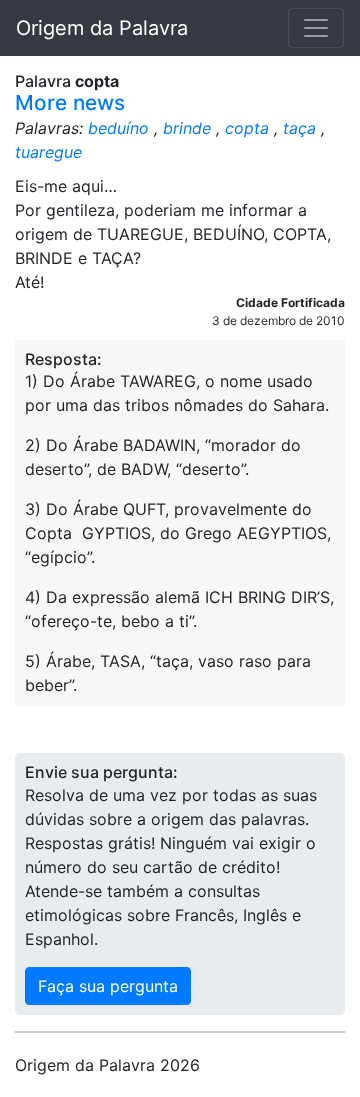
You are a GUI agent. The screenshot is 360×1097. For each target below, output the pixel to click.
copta (247, 128)
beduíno (118, 128)
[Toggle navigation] (316, 28)
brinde (187, 128)
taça (299, 128)
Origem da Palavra (102, 28)
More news (70, 102)
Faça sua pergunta (108, 986)
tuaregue (48, 152)
